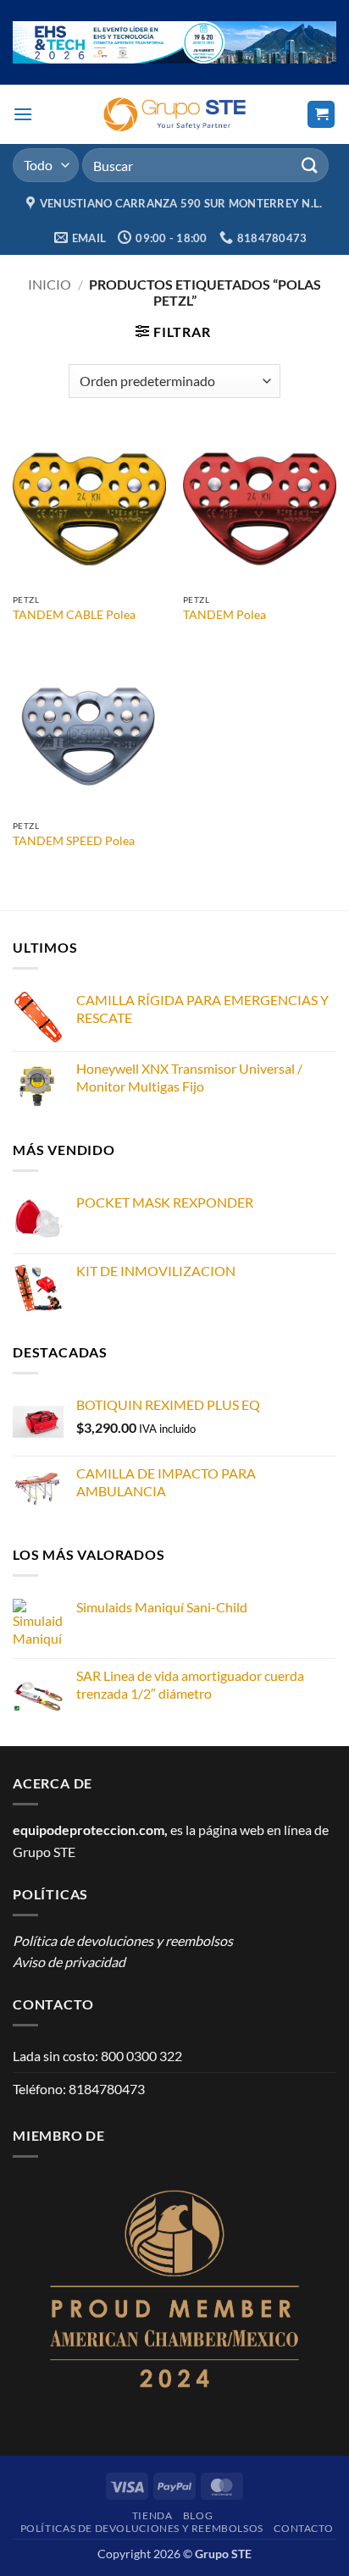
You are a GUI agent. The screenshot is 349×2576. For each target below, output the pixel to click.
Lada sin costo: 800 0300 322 (97, 2056)
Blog (198, 2515)
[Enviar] (310, 165)
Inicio (50, 284)
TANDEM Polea (224, 615)
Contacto (303, 2528)
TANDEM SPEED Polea (74, 841)
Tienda (152, 2515)
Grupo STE (44, 1852)
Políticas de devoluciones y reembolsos (142, 2528)
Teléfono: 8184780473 (79, 2089)
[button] (23, 114)
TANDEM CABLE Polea (74, 615)
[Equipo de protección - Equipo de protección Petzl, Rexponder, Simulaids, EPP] (175, 114)
